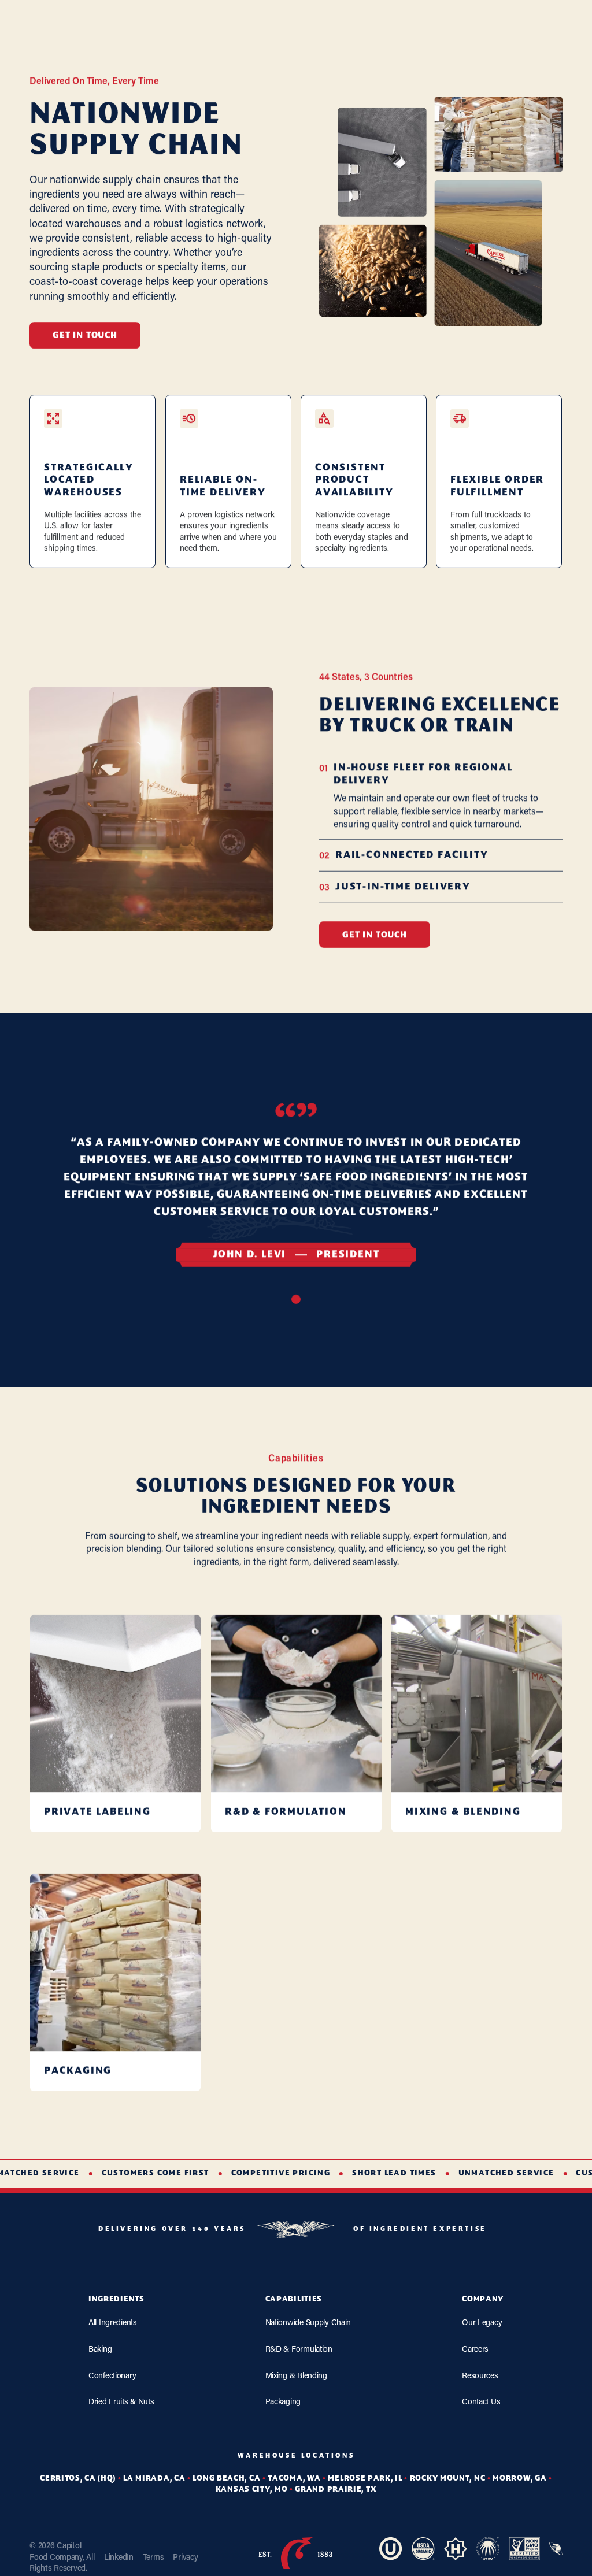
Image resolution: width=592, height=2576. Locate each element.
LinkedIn (119, 2557)
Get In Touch (85, 336)
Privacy (185, 2557)
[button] (296, 1299)
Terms (153, 2557)
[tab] (441, 796)
